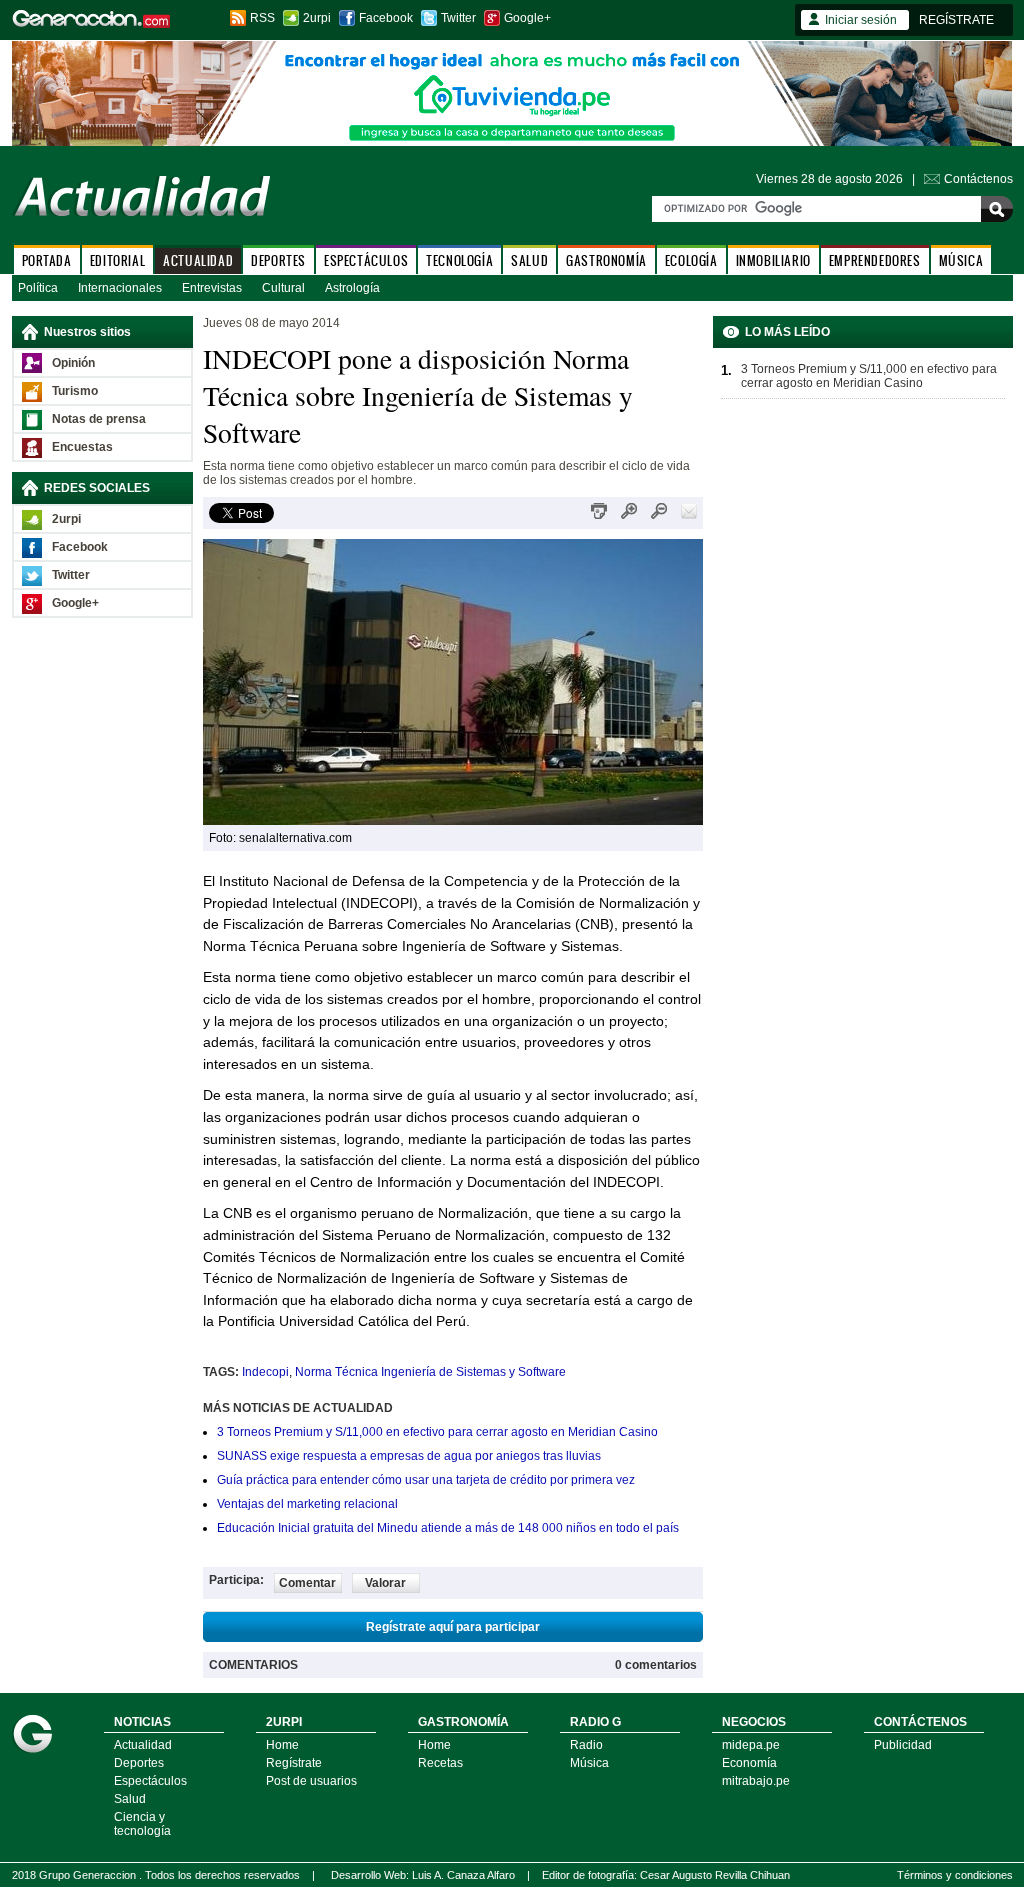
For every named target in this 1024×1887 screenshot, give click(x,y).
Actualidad (143, 1745)
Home (282, 1745)
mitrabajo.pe (756, 1781)
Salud (130, 1799)
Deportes (139, 1763)
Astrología (352, 288)
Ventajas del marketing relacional (307, 1504)
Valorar (385, 1583)
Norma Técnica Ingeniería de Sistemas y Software (430, 1372)
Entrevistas (212, 288)
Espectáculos (150, 1781)
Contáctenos (978, 179)
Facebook (386, 18)
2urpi (317, 18)
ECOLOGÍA (691, 260)
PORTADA (47, 260)
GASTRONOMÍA (606, 260)
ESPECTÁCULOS (366, 260)
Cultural (283, 288)
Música (589, 1763)
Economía (749, 1763)
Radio (586, 1745)
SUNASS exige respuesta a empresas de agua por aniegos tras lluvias (409, 1456)
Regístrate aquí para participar (453, 1627)
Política (38, 288)
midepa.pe (751, 1745)
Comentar (307, 1583)
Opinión (73, 363)
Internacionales (120, 288)
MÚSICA (961, 260)
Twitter (458, 18)
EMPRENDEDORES (875, 260)
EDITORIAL (117, 260)
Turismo (75, 391)
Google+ (527, 18)
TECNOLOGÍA (459, 260)
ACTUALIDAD (198, 260)
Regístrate (294, 1763)
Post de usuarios (311, 1781)
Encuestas (82, 447)
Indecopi (265, 1372)
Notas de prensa (99, 419)
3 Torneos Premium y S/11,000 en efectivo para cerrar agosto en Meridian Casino (437, 1432)
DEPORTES (278, 260)
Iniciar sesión (861, 20)
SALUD (529, 260)
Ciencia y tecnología (142, 1824)
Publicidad (903, 1745)
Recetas (440, 1763)
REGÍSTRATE (956, 20)
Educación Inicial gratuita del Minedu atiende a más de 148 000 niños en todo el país (448, 1528)
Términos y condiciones (955, 1875)
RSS (262, 18)
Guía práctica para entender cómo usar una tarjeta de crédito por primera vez (426, 1480)
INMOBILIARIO (773, 260)
